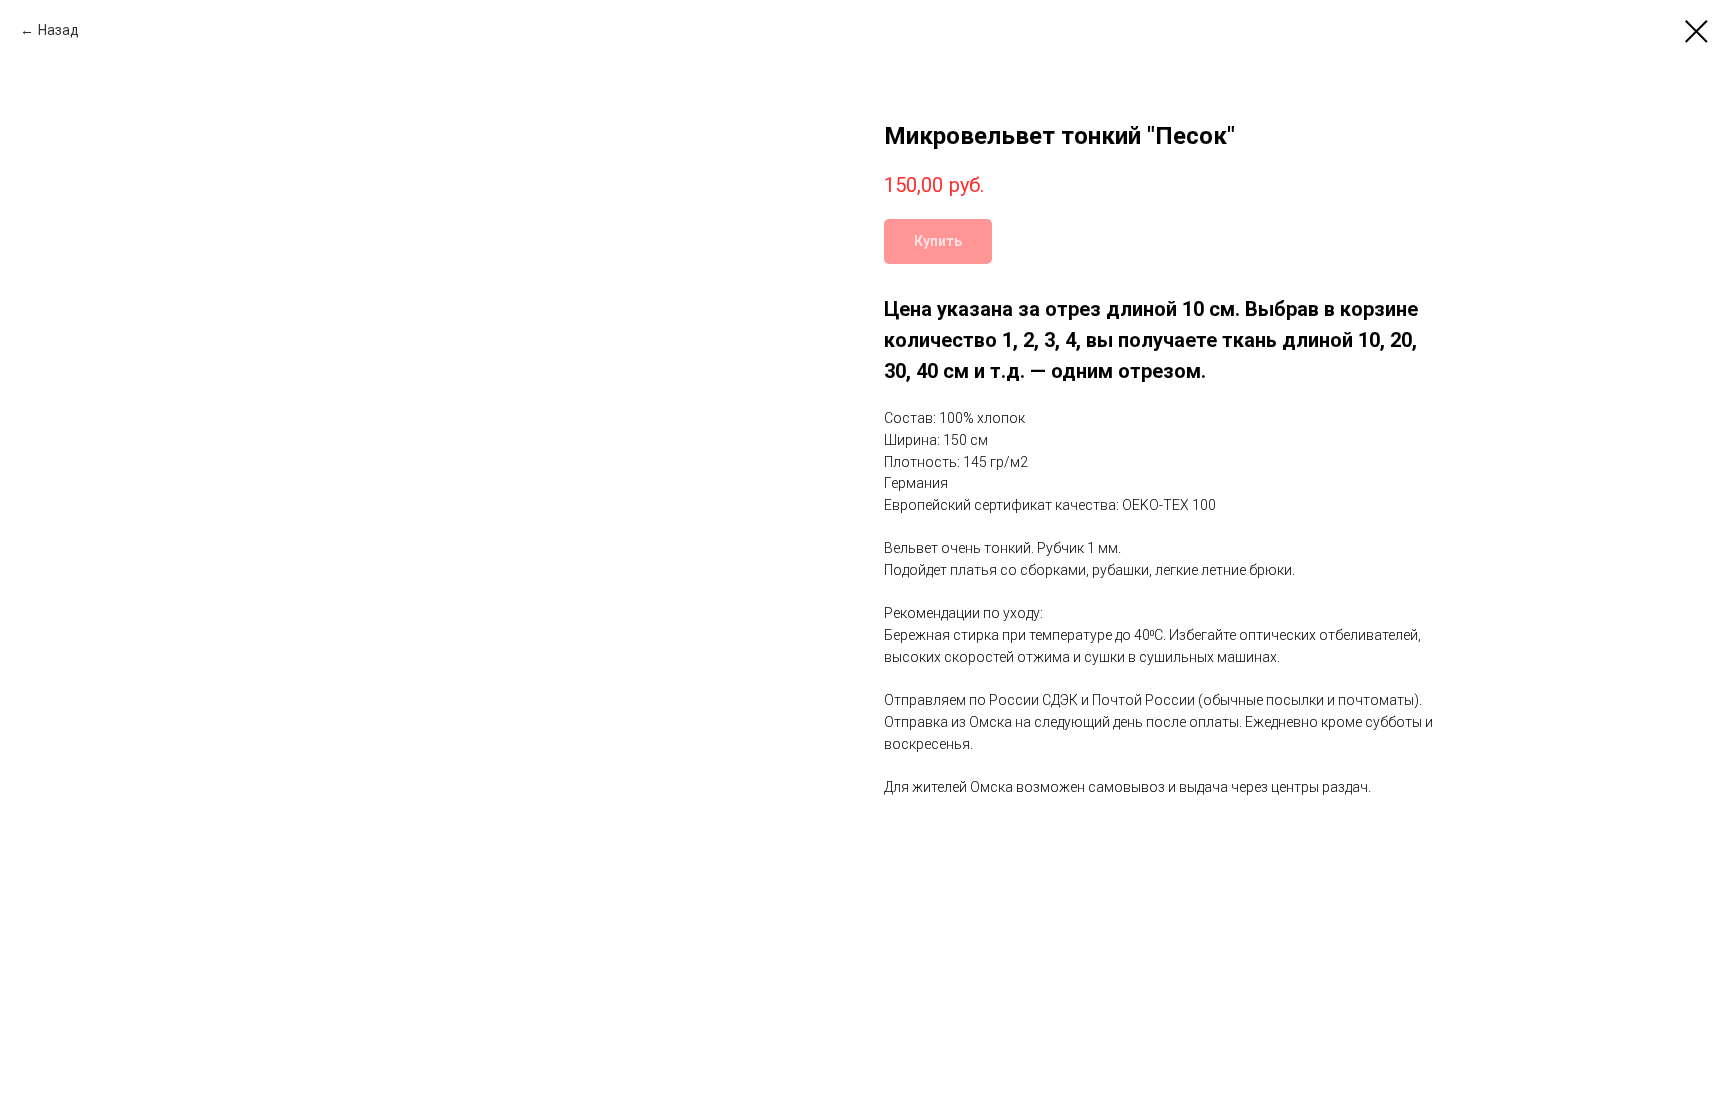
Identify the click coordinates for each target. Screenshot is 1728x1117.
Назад (58, 30)
